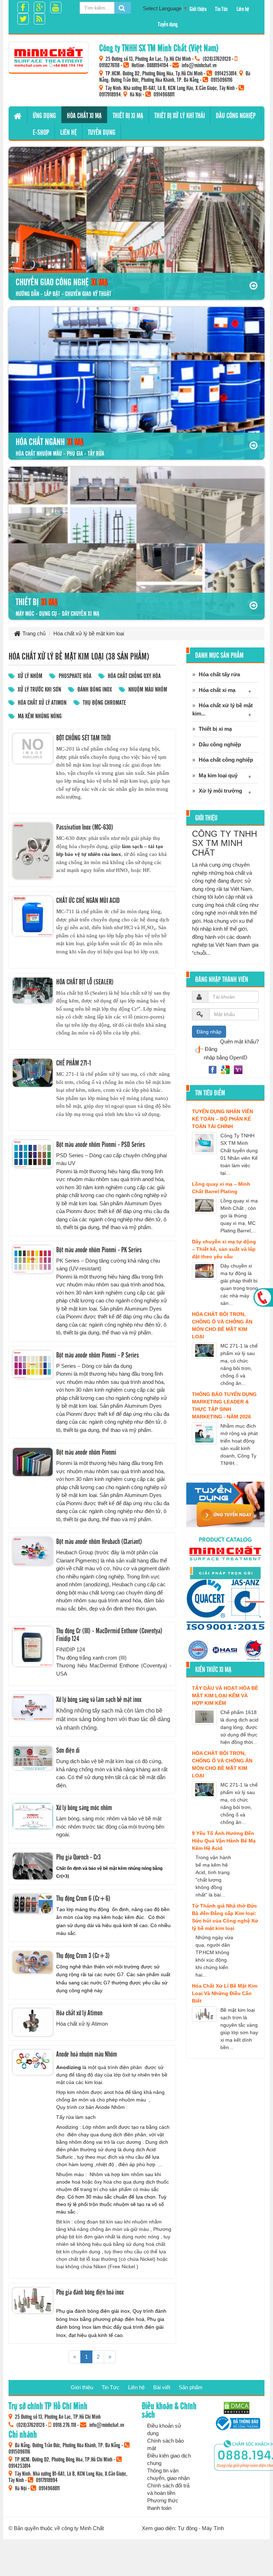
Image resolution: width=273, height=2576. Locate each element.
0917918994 (110, 94)
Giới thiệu (198, 9)
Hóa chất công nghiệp (226, 760)
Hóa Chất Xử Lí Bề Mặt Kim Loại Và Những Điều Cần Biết (225, 1993)
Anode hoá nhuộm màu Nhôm (87, 2054)
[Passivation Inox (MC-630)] (33, 851)
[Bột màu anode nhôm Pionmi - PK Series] (33, 1260)
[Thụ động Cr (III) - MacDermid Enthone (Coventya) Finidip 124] (33, 1646)
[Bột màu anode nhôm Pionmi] (33, 1462)
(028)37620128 (217, 58)
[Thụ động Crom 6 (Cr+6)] (33, 1904)
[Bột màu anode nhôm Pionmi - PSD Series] (33, 1154)
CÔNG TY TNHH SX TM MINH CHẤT (224, 843)
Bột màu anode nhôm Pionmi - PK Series (99, 1249)
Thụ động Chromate (105, 702)
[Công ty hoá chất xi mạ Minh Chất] (49, 57)
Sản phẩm (191, 2387)
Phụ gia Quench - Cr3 (78, 1857)
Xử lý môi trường (220, 791)
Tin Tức (221, 9)
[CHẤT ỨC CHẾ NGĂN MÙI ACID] (33, 916)
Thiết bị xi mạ (128, 115)
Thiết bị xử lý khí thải (180, 115)
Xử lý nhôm (30, 675)
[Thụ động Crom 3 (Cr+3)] (33, 1962)
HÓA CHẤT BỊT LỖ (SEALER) (85, 982)
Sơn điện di (68, 1750)
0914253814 (226, 73)
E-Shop (41, 132)
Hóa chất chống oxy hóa (134, 675)
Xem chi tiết (90, 777)
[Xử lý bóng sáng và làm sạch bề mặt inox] (33, 1708)
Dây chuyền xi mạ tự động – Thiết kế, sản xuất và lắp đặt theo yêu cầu (224, 1249)
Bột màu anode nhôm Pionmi (86, 1452)
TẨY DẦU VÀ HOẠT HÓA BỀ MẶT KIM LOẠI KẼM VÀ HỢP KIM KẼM (225, 1696)
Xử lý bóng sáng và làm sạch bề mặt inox (99, 1699)
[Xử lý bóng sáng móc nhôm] (33, 1816)
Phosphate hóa (75, 675)
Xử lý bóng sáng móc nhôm (84, 1807)
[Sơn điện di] (33, 1758)
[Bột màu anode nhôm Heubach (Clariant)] (33, 1551)
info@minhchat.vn (199, 65)
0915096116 (222, 79)
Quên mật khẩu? (239, 1041)
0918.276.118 (65, 2424)
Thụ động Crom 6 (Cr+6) (83, 1898)
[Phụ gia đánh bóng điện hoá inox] (33, 2300)
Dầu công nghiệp (236, 115)
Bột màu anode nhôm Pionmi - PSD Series (101, 1144)
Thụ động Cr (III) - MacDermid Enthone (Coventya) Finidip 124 (109, 1634)
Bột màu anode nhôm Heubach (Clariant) (99, 1541)
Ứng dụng (44, 115)
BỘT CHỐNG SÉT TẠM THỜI (83, 737)
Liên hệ (243, 9)
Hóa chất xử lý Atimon (42, 702)
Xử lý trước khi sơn (39, 689)
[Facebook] (213, 1069)
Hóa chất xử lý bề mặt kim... (223, 709)
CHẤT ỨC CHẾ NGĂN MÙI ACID (88, 900)
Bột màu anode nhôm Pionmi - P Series (98, 1355)
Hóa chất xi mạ (84, 115)
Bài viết (162, 2387)
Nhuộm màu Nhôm (148, 689)
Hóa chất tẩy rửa (219, 674)
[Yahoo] (238, 1069)
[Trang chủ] (18, 115)
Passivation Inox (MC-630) (85, 827)
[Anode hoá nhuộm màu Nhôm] (33, 2062)
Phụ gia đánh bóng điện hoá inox (90, 2292)
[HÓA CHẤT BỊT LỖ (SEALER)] (33, 991)
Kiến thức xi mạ (213, 1669)
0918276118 (109, 65)
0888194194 (158, 65)
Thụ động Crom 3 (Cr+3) (83, 1955)
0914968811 (164, 94)
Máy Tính (213, 2528)
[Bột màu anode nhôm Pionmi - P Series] (33, 1365)
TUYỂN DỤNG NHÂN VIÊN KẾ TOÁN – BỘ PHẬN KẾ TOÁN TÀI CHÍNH (223, 1119)
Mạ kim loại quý (218, 775)
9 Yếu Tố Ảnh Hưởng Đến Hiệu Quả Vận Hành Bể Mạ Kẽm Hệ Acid (224, 1841)
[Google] (226, 1069)
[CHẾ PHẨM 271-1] (33, 1073)
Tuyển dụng (168, 24)
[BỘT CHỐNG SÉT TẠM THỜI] (33, 749)
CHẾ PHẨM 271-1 (74, 1063)
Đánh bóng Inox (95, 689)
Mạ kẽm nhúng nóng (40, 716)
